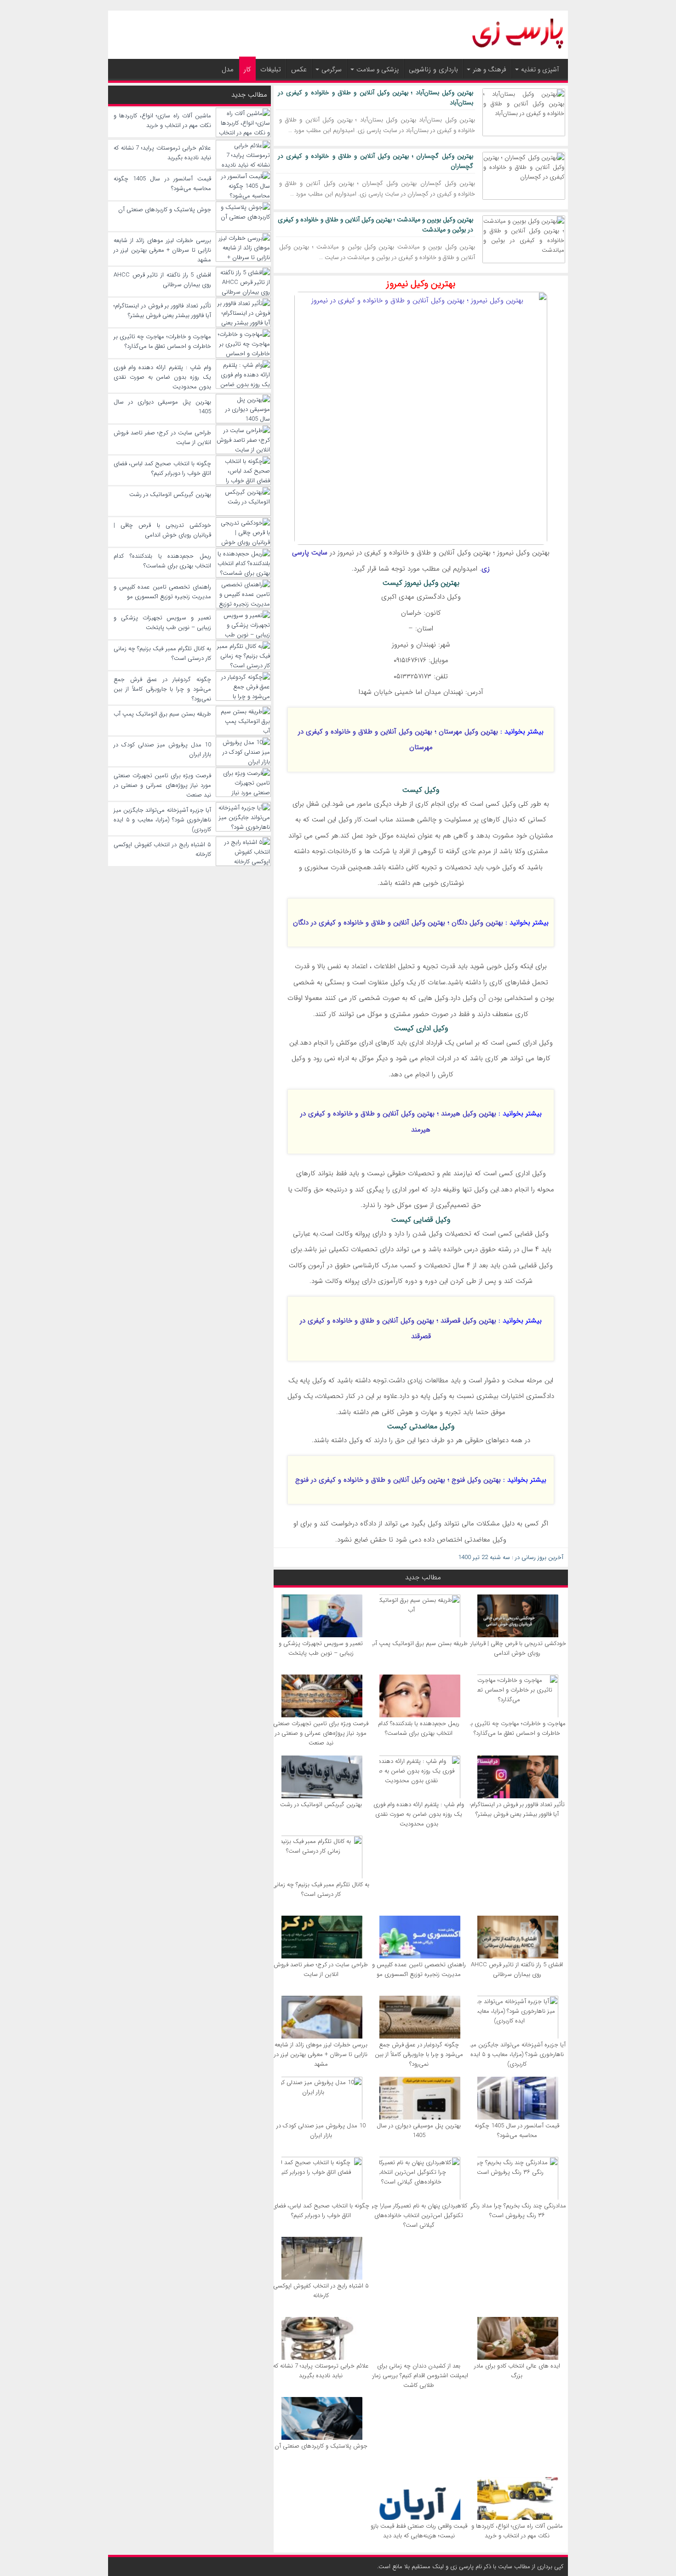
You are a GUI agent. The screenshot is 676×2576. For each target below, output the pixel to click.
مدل (228, 69)
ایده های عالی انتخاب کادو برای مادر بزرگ (517, 2371)
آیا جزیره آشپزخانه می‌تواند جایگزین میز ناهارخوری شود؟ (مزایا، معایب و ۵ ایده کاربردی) (517, 2054)
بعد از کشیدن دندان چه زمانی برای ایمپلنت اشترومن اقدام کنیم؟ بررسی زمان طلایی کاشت (419, 2376)
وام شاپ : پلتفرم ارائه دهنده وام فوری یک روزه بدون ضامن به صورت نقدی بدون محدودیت (419, 1814)
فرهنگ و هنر (490, 69)
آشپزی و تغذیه (540, 69)
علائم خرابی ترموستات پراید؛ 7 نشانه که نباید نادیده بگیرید (321, 2371)
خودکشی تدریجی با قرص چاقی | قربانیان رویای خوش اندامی (517, 1648)
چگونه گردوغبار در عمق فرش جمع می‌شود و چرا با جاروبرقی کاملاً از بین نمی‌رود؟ (419, 2054)
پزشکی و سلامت (378, 69)
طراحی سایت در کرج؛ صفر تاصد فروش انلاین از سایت (321, 1970)
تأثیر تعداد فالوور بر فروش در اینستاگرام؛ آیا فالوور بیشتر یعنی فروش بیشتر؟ (517, 1809)
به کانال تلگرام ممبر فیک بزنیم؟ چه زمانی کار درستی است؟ (321, 1889)
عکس (299, 69)
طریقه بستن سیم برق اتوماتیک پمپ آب (419, 1643)
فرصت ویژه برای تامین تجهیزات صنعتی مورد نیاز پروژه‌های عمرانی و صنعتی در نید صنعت (321, 1733)
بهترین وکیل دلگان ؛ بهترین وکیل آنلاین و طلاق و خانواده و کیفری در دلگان (398, 923)
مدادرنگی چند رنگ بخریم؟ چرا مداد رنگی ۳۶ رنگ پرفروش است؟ (517, 2211)
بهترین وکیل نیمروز (421, 284)
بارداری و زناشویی (433, 69)
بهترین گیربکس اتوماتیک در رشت (321, 1805)
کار (247, 69)
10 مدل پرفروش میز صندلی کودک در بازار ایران (321, 2131)
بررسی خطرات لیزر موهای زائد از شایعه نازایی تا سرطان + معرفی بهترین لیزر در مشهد (321, 2054)
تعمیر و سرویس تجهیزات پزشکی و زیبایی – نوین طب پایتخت (321, 1648)
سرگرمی (332, 69)
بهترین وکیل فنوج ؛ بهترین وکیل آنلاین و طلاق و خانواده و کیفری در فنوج (398, 1480)
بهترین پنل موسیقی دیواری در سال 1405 (419, 2131)
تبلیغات (271, 69)
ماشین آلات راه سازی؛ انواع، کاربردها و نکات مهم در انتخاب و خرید (517, 2531)
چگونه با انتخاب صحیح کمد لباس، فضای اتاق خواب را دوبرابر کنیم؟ (321, 2211)
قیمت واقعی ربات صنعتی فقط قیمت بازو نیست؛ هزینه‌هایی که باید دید (419, 2531)
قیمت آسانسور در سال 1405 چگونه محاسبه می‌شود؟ (517, 2131)
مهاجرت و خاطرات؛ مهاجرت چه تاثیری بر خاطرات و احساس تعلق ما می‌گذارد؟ (517, 1728)
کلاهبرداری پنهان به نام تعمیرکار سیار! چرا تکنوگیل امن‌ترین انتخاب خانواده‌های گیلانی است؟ (419, 2215)
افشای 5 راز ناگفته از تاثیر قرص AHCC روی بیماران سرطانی (517, 1970)
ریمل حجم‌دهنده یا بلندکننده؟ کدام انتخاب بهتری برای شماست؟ (419, 1728)
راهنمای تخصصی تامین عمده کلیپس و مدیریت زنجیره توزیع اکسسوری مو (419, 1970)
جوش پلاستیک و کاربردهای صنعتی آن (321, 2446)
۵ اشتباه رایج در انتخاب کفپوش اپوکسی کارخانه (321, 2291)
